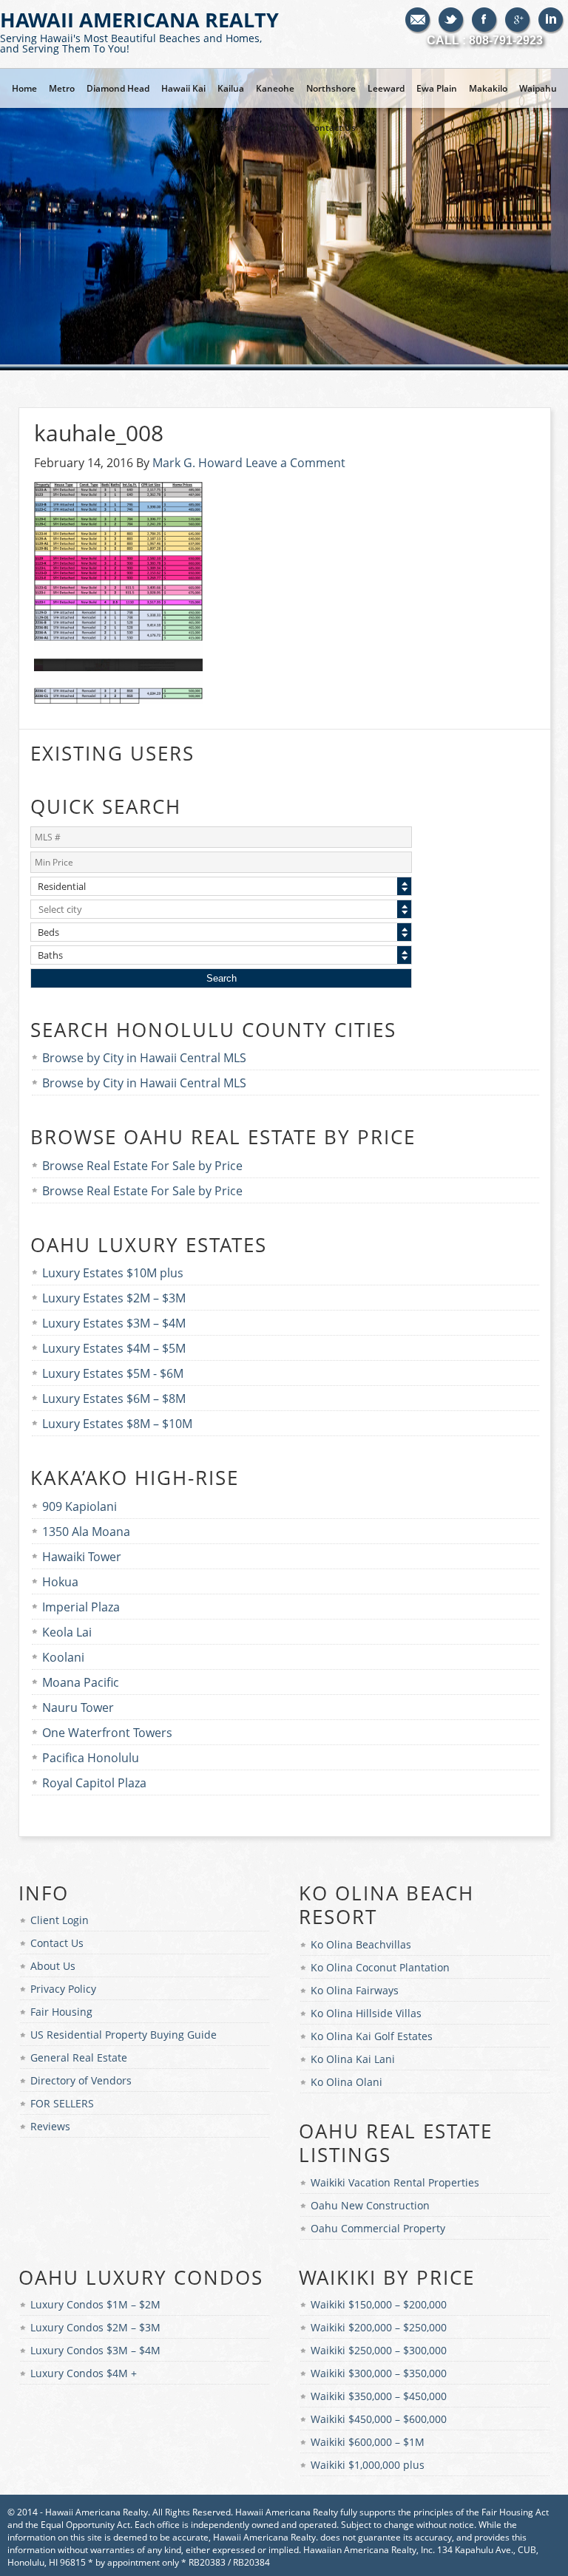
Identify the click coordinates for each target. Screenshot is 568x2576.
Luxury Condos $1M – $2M (95, 2304)
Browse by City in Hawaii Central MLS (144, 1058)
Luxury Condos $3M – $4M (95, 2350)
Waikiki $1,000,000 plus (368, 2465)
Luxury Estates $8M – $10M (117, 1424)
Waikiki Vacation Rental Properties (395, 2182)
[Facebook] (485, 21)
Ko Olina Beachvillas (361, 1944)
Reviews (50, 2126)
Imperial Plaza (81, 1607)
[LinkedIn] (551, 21)
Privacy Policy (63, 1989)
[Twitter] (452, 21)
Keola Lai (67, 1632)
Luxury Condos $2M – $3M (95, 2327)
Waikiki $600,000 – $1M (368, 2442)
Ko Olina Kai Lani (353, 2059)
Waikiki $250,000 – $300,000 (379, 2350)
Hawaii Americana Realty (139, 31)
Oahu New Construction (370, 2205)
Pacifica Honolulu (91, 1758)
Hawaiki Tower (82, 1557)
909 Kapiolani (80, 1506)
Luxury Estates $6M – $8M (114, 1399)
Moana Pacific (81, 1682)
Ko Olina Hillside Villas (366, 2013)
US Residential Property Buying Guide (124, 2035)
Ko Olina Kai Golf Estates (372, 2036)
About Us (53, 1966)
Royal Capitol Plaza (94, 1783)
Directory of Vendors (81, 2080)
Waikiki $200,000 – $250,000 (379, 2327)
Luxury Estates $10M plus (113, 1273)
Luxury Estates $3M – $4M (114, 1323)
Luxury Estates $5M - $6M (113, 1373)
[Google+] (518, 21)
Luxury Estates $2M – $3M (114, 1298)
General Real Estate (79, 2057)
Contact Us (57, 1943)
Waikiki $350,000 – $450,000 (379, 2396)
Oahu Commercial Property (378, 2228)
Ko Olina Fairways (355, 1990)
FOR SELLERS (62, 2103)
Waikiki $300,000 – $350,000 (379, 2373)
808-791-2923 (506, 40)
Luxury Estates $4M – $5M (114, 1348)
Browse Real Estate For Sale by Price (142, 1166)
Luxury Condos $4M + (84, 2373)
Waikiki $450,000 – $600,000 (379, 2419)
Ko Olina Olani (346, 2082)
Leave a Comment (295, 463)
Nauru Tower (78, 1707)
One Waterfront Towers (107, 1733)
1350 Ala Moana (86, 1532)
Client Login (60, 1920)
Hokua (60, 1582)
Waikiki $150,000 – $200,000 (379, 2304)
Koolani (63, 1657)
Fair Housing (61, 2012)
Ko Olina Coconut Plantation (380, 1967)
